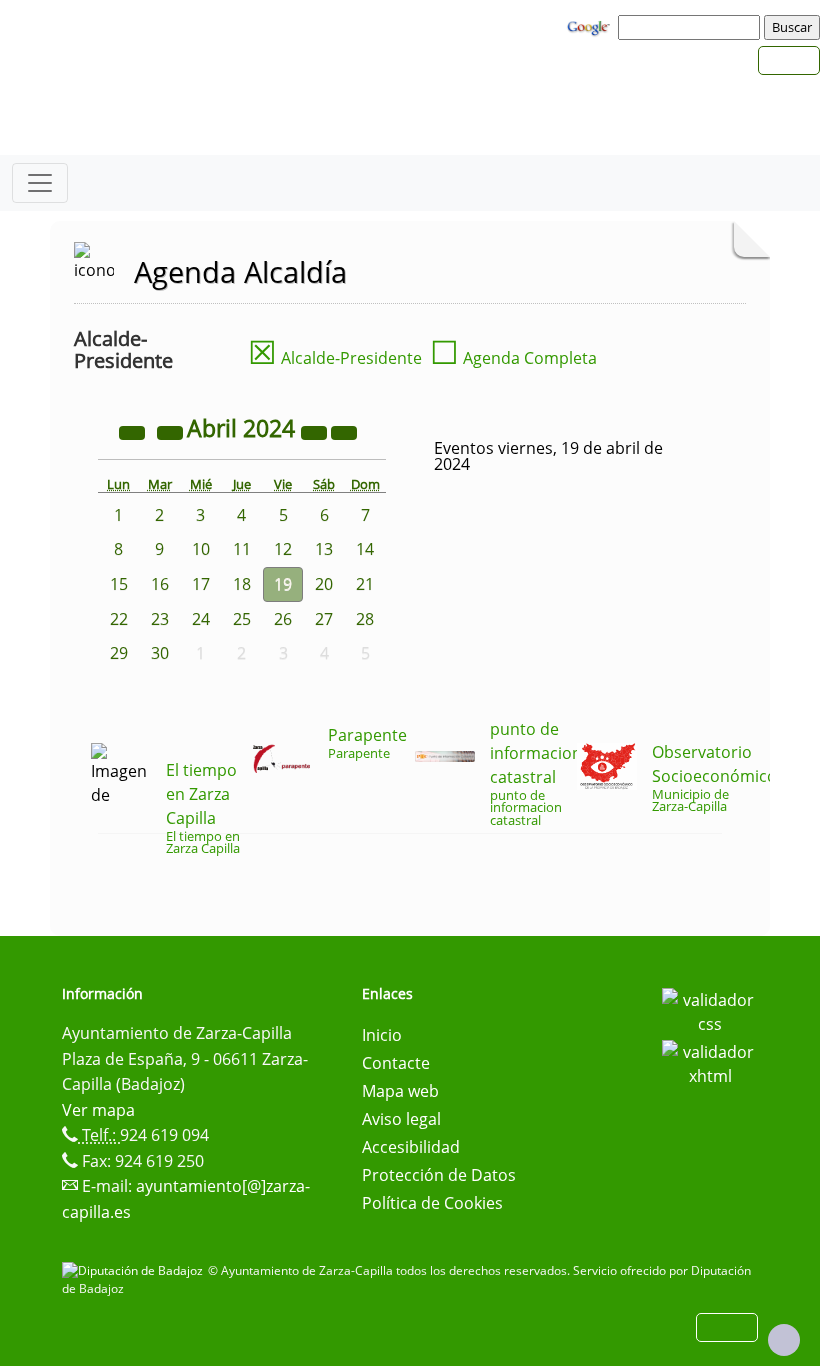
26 (283, 619)
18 (242, 584)
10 (201, 549)
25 (242, 619)
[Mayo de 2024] (344, 431)
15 (119, 584)
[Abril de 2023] (134, 431)
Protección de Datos (439, 1175)
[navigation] (692, 27)
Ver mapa (98, 1110)
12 (283, 549)
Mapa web (400, 1091)
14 (365, 549)
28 (365, 619)
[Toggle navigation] (40, 183)
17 (201, 584)
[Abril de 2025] (316, 431)
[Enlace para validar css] (710, 1010)
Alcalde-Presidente (335, 358)
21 (365, 584)
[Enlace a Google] (591, 26)
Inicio (382, 1035)
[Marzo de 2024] (172, 431)
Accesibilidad (411, 1147)
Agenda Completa (513, 358)
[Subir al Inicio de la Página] (784, 1340)
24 (201, 619)
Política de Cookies (432, 1203)
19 (283, 584)
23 (160, 619)
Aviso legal (401, 1119)
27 (324, 619)
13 (324, 549)
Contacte (396, 1063)
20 (324, 584)
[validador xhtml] (710, 1062)
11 (242, 549)
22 (119, 619)
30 (160, 653)
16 (160, 584)
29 (119, 653)
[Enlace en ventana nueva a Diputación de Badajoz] (135, 1270)
